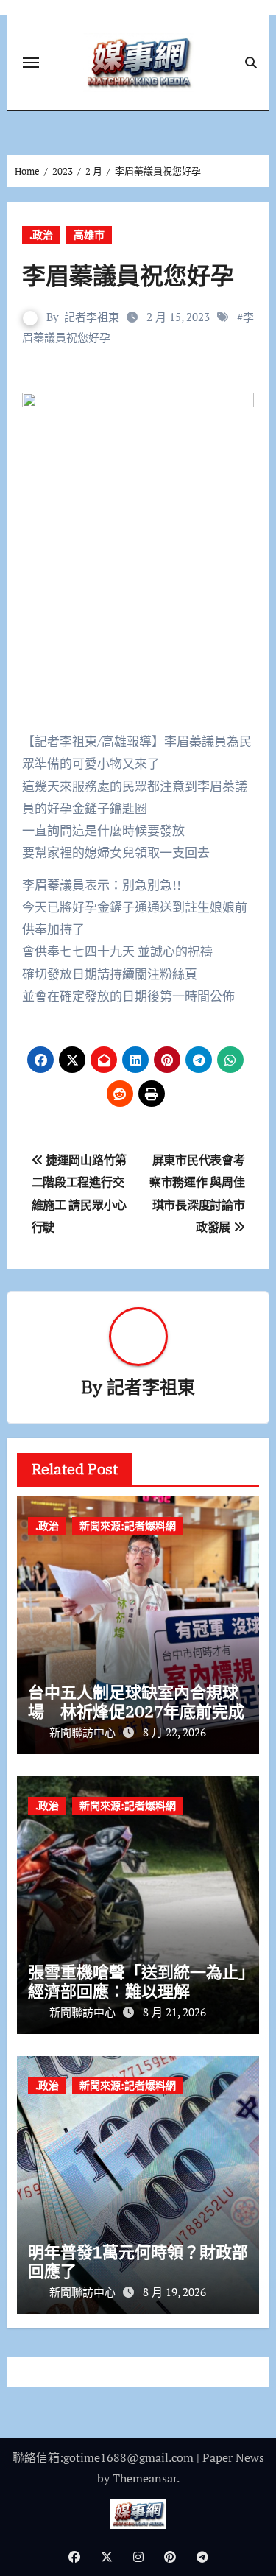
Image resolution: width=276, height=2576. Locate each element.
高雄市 (89, 235)
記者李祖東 (92, 317)
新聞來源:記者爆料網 (128, 1525)
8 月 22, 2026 (174, 1732)
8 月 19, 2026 (174, 2292)
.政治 (41, 235)
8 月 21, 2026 (174, 2012)
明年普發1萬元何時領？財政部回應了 (138, 2261)
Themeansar (145, 2478)
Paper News (233, 2457)
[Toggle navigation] (31, 63)
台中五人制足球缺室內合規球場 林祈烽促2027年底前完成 (136, 1702)
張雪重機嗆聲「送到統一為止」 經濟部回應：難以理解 (145, 1981)
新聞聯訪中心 (84, 1732)
